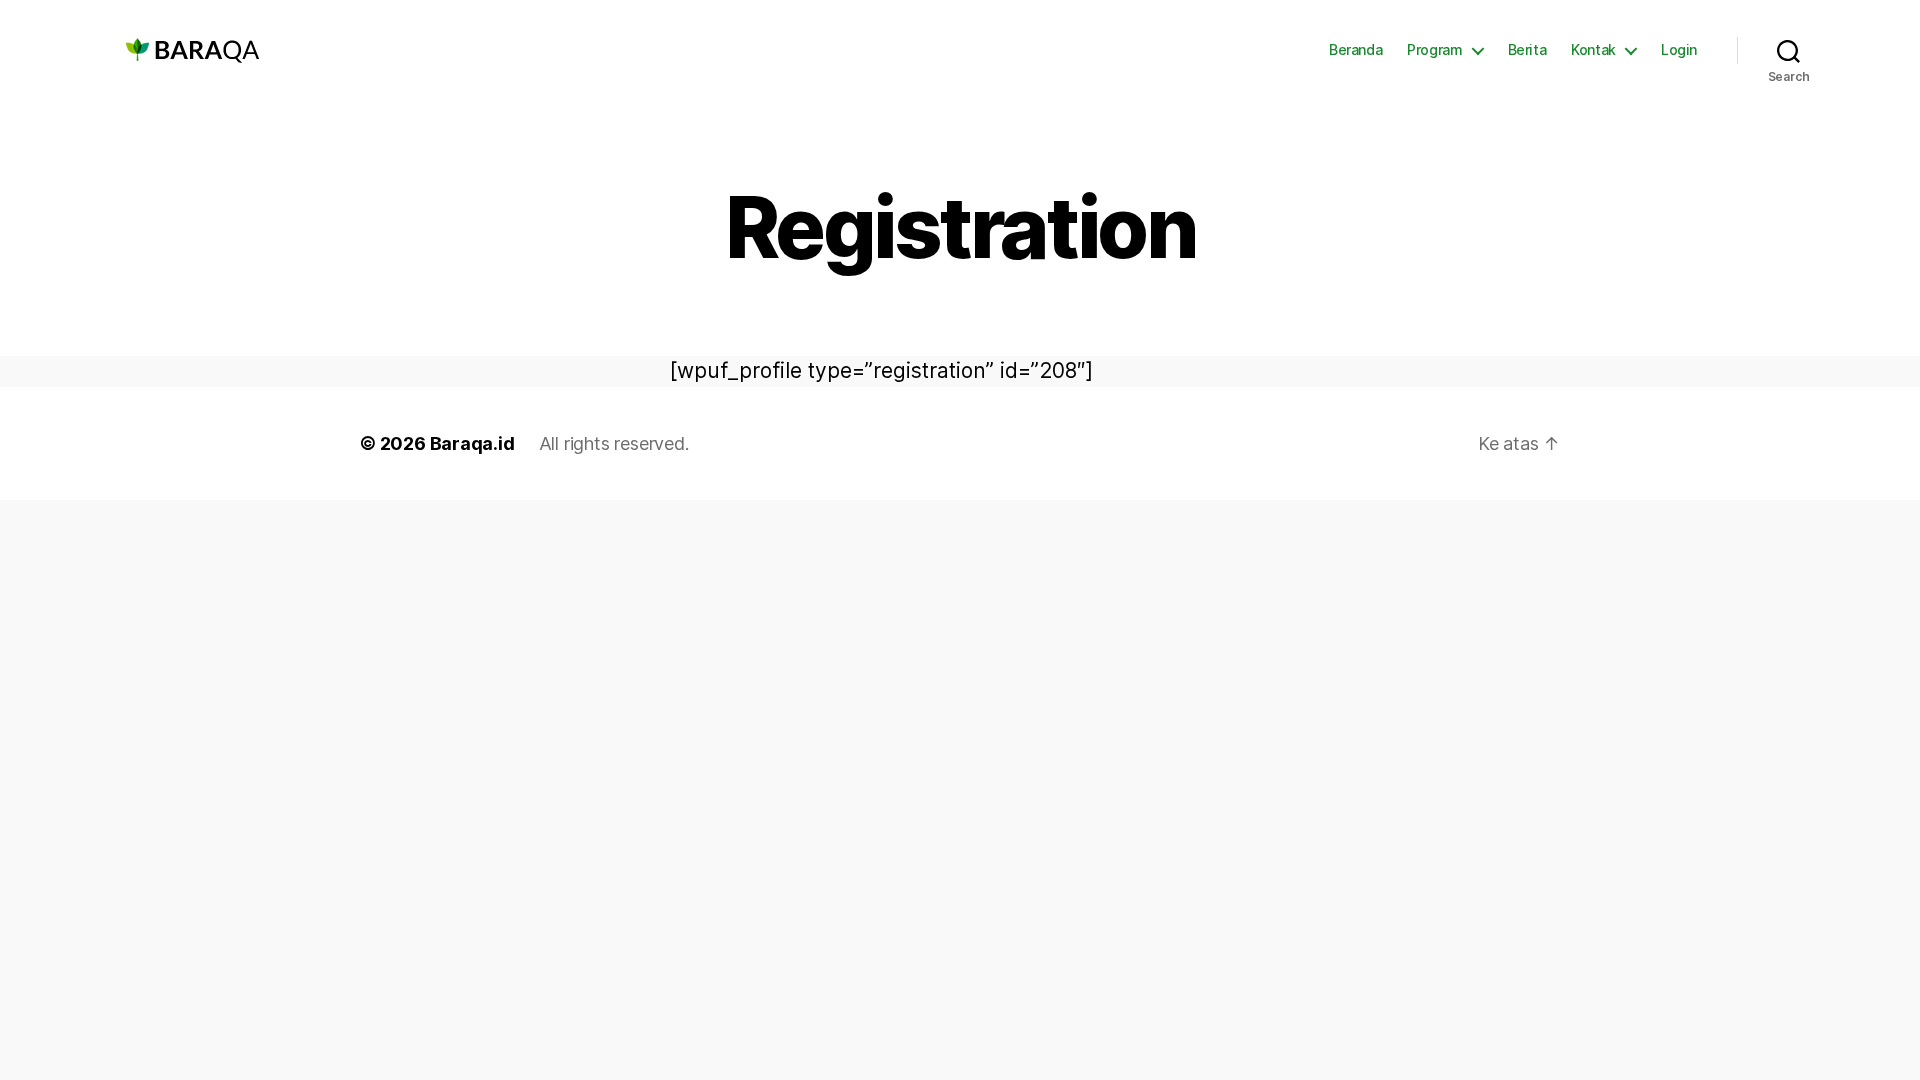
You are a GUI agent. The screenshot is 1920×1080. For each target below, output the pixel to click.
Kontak (1593, 50)
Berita (1527, 50)
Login (1679, 50)
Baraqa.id (472, 443)
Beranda (1355, 50)
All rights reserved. (614, 443)
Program (1434, 50)
